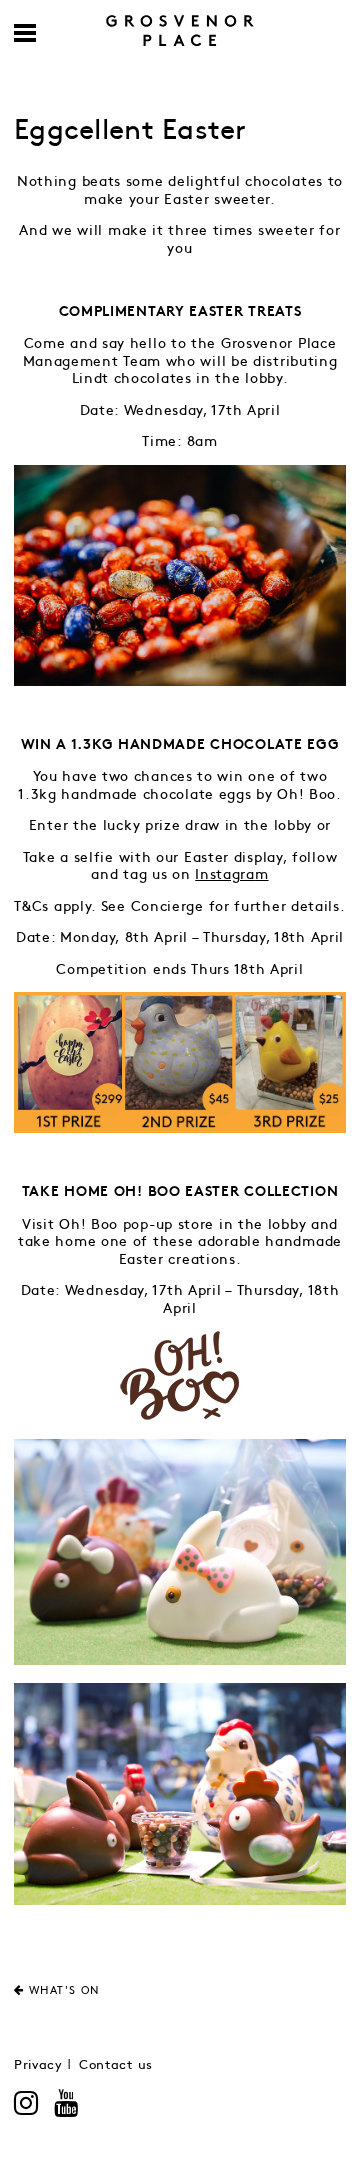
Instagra (225, 874)
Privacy (38, 2065)
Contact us (116, 2065)
